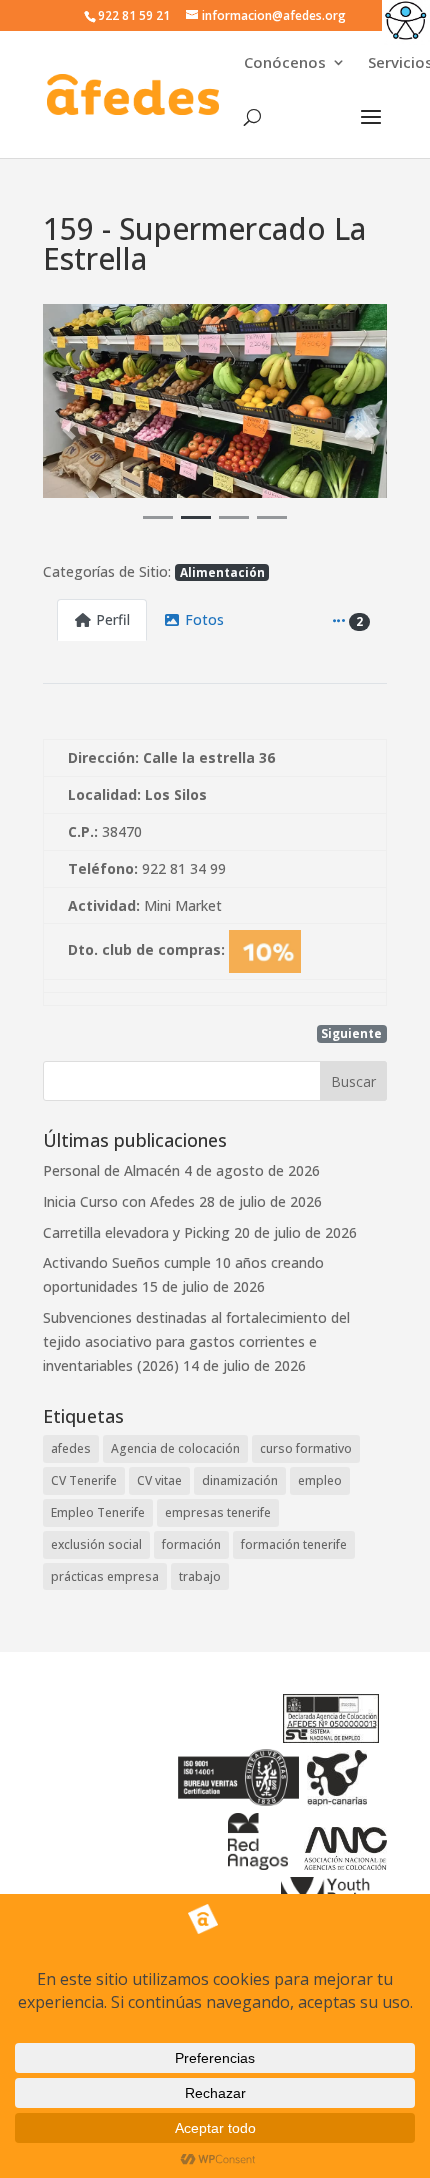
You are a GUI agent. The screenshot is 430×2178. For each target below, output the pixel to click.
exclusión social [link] (96, 1544)
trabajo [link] (200, 1576)
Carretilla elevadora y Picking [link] (136, 1232)
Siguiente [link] (351, 1033)
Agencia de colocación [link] (175, 1448)
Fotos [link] (204, 619)
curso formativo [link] (306, 1448)
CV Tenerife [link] (84, 1480)
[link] (406, 24)
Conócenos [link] (285, 63)
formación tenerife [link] (294, 1544)
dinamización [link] (240, 1480)
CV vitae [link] (159, 1480)
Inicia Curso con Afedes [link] (119, 1201)
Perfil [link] (113, 619)
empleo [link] (320, 1480)
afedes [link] (71, 1448)
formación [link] (191, 1544)
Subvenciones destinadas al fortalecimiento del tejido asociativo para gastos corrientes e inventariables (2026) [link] (196, 1341)
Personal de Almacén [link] (111, 1170)
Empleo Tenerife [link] (98, 1512)
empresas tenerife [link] (218, 1512)
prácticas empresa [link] (105, 1576)
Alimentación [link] (222, 572)
